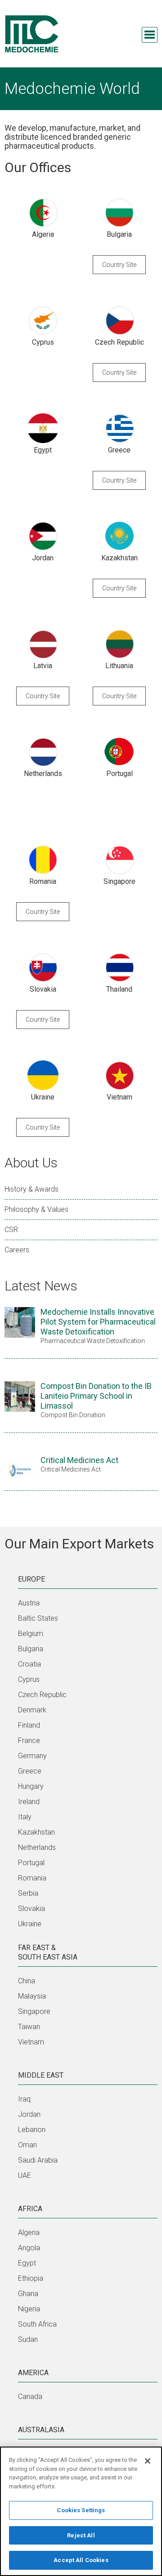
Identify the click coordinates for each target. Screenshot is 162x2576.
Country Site (119, 265)
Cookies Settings (81, 2510)
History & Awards (31, 1189)
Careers (17, 1250)
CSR (11, 1230)
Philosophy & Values (36, 1209)
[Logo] (31, 34)
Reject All (81, 2535)
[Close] (148, 2461)
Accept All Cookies (81, 2560)
